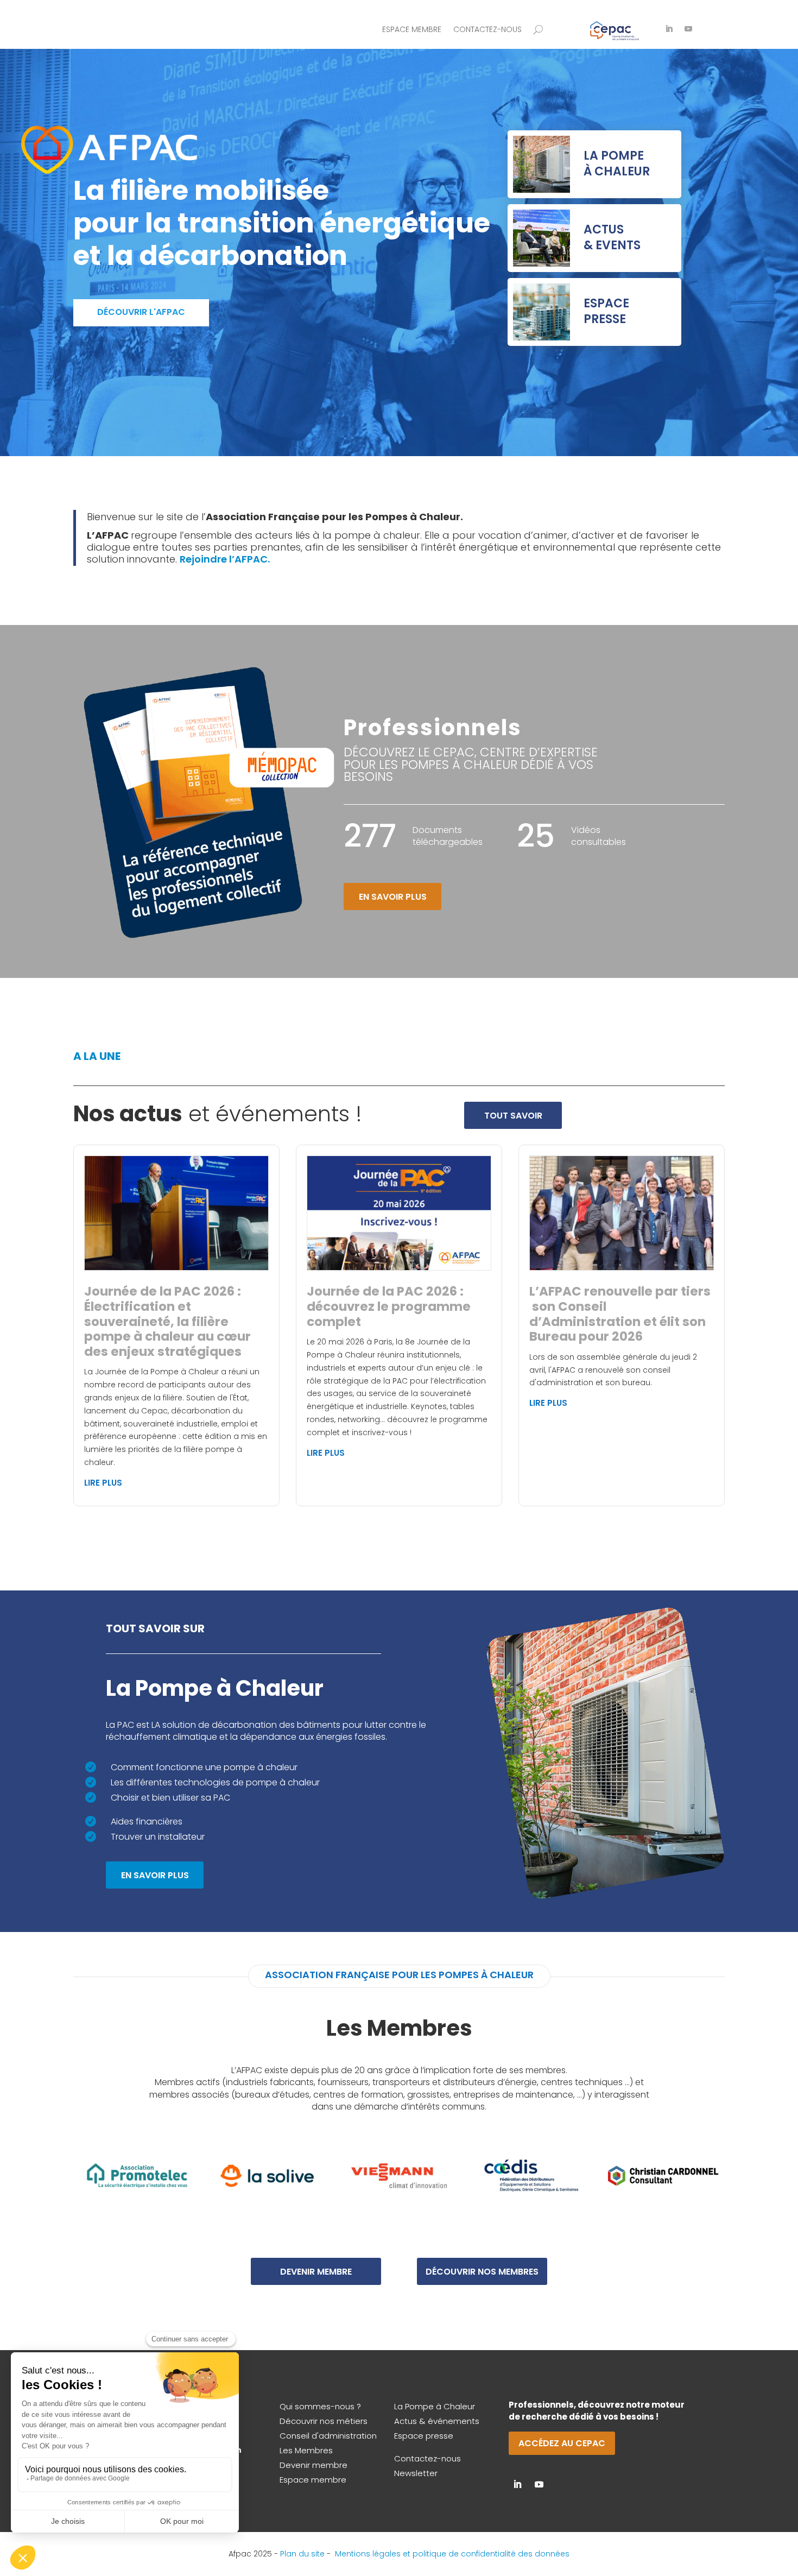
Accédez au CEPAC (562, 2443)
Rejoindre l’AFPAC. (225, 559)
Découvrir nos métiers (324, 2421)
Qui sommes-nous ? (320, 2406)
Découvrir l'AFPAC (141, 312)
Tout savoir (513, 1116)
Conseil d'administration (328, 2436)
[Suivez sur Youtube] (688, 29)
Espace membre (412, 30)
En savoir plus (393, 897)
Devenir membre (316, 2272)
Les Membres (306, 2450)
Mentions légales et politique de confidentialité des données (452, 2554)
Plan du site (302, 2554)
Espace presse (424, 2436)
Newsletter (416, 2473)
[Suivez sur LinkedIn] (669, 29)
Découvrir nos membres (482, 2272)
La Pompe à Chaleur (435, 2406)
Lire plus (103, 1483)
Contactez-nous (487, 30)
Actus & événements (437, 2421)
